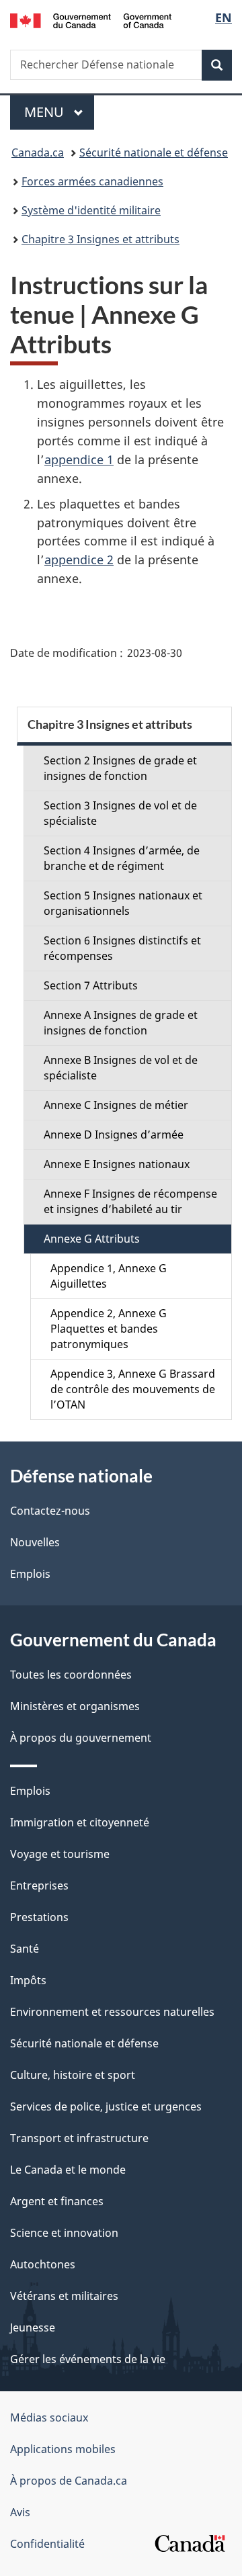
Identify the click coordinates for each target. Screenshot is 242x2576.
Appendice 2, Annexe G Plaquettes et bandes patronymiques (109, 1329)
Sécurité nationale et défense (154, 152)
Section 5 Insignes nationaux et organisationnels (123, 903)
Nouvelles (35, 1542)
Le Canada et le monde (68, 2170)
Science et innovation (64, 2233)
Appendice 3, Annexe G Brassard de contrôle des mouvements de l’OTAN (133, 1389)
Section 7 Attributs (91, 985)
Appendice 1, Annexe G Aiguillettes (109, 1276)
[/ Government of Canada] (91, 19)
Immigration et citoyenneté (80, 1822)
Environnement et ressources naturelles (112, 2012)
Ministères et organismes (75, 1706)
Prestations (39, 1917)
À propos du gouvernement (81, 1738)
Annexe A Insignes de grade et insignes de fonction (121, 1023)
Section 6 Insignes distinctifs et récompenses (122, 948)
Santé (25, 1949)
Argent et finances (57, 2201)
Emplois (30, 1574)
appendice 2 (79, 560)
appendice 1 (79, 459)
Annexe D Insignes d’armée (114, 1135)
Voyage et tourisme (60, 1854)
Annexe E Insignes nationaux (117, 1164)
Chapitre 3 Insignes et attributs (100, 239)
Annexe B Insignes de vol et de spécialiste (121, 1068)
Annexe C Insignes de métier (116, 1105)
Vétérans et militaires (64, 2296)
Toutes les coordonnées (71, 1675)
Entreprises (39, 1885)
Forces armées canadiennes (92, 181)
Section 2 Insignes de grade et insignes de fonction (120, 768)
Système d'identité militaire (91, 210)
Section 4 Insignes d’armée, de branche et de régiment (122, 858)
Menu (59, 112)
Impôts (28, 1980)
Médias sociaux (49, 2417)
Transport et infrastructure (79, 2138)
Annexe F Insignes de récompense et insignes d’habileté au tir (130, 1201)
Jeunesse (33, 2327)
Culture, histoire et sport (73, 2075)
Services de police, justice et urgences (106, 2106)
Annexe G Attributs (92, 1239)
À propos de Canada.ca (69, 2481)
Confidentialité (47, 2544)
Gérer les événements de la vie (88, 2359)
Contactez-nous (50, 1511)
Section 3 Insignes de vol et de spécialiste (120, 813)
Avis (20, 2512)
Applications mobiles (63, 2449)
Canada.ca (38, 152)
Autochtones (43, 2264)
